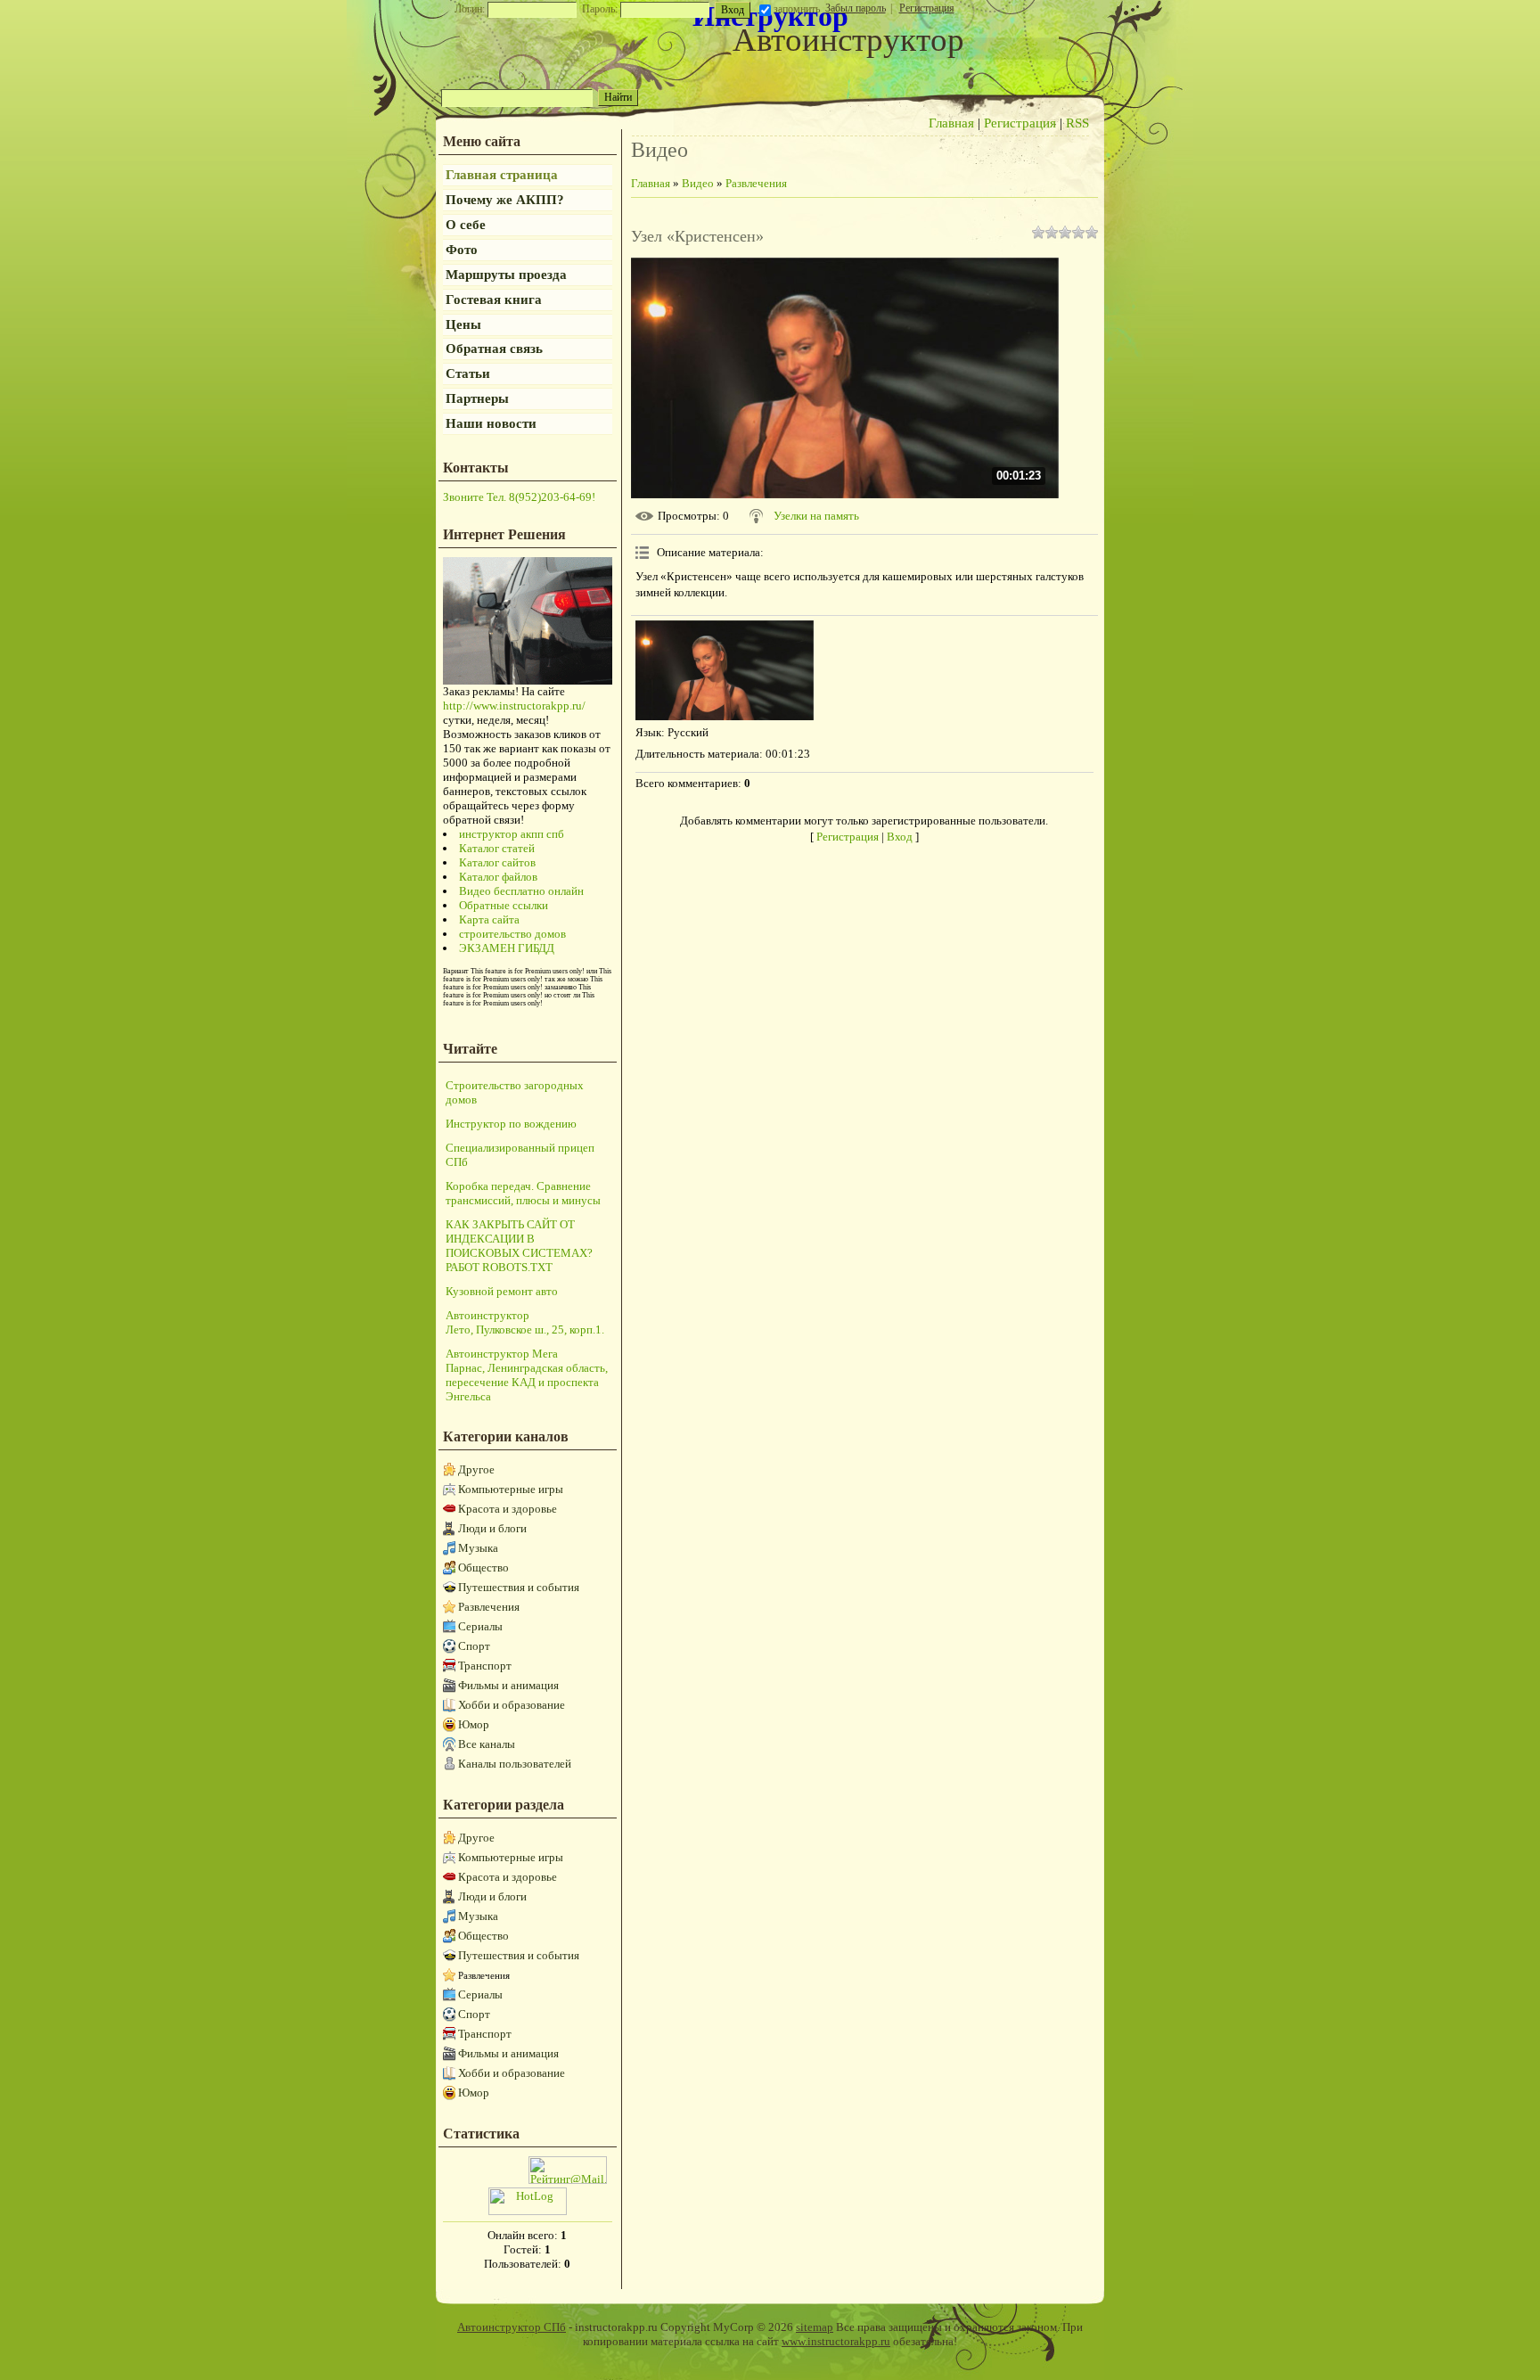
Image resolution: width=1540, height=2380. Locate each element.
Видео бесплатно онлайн (521, 891)
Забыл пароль (856, 8)
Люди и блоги (492, 1528)
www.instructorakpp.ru (836, 2341)
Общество (483, 1568)
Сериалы (480, 1626)
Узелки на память (816, 516)
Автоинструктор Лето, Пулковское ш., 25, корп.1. (525, 1322)
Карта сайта (489, 919)
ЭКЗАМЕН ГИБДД (507, 948)
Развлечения (489, 1607)
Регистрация (927, 8)
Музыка (478, 1548)
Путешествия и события (519, 1587)
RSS (1077, 123)
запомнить (797, 9)
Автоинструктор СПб (512, 2327)
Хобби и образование (512, 1705)
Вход (900, 837)
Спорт (474, 1646)
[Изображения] (725, 671)
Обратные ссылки (504, 905)
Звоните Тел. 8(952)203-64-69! (519, 497)
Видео (698, 183)
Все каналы (487, 1744)
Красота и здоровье (508, 1509)
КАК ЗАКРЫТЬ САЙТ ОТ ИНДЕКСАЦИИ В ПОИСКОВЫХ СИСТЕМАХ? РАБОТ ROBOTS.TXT (519, 1246)
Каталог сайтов (497, 862)
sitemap (815, 2327)
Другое (476, 1469)
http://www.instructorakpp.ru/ (514, 706)
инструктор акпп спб (512, 834)
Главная (951, 123)
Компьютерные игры (511, 1489)
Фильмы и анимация (508, 1685)
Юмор (474, 1724)
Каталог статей (497, 848)
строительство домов (512, 934)
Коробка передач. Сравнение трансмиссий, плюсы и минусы (523, 1193)
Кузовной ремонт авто (502, 1291)
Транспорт (485, 1666)
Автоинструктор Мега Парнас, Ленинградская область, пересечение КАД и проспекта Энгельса (527, 1375)
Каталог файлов (498, 877)
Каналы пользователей (515, 1764)
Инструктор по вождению (511, 1124)
